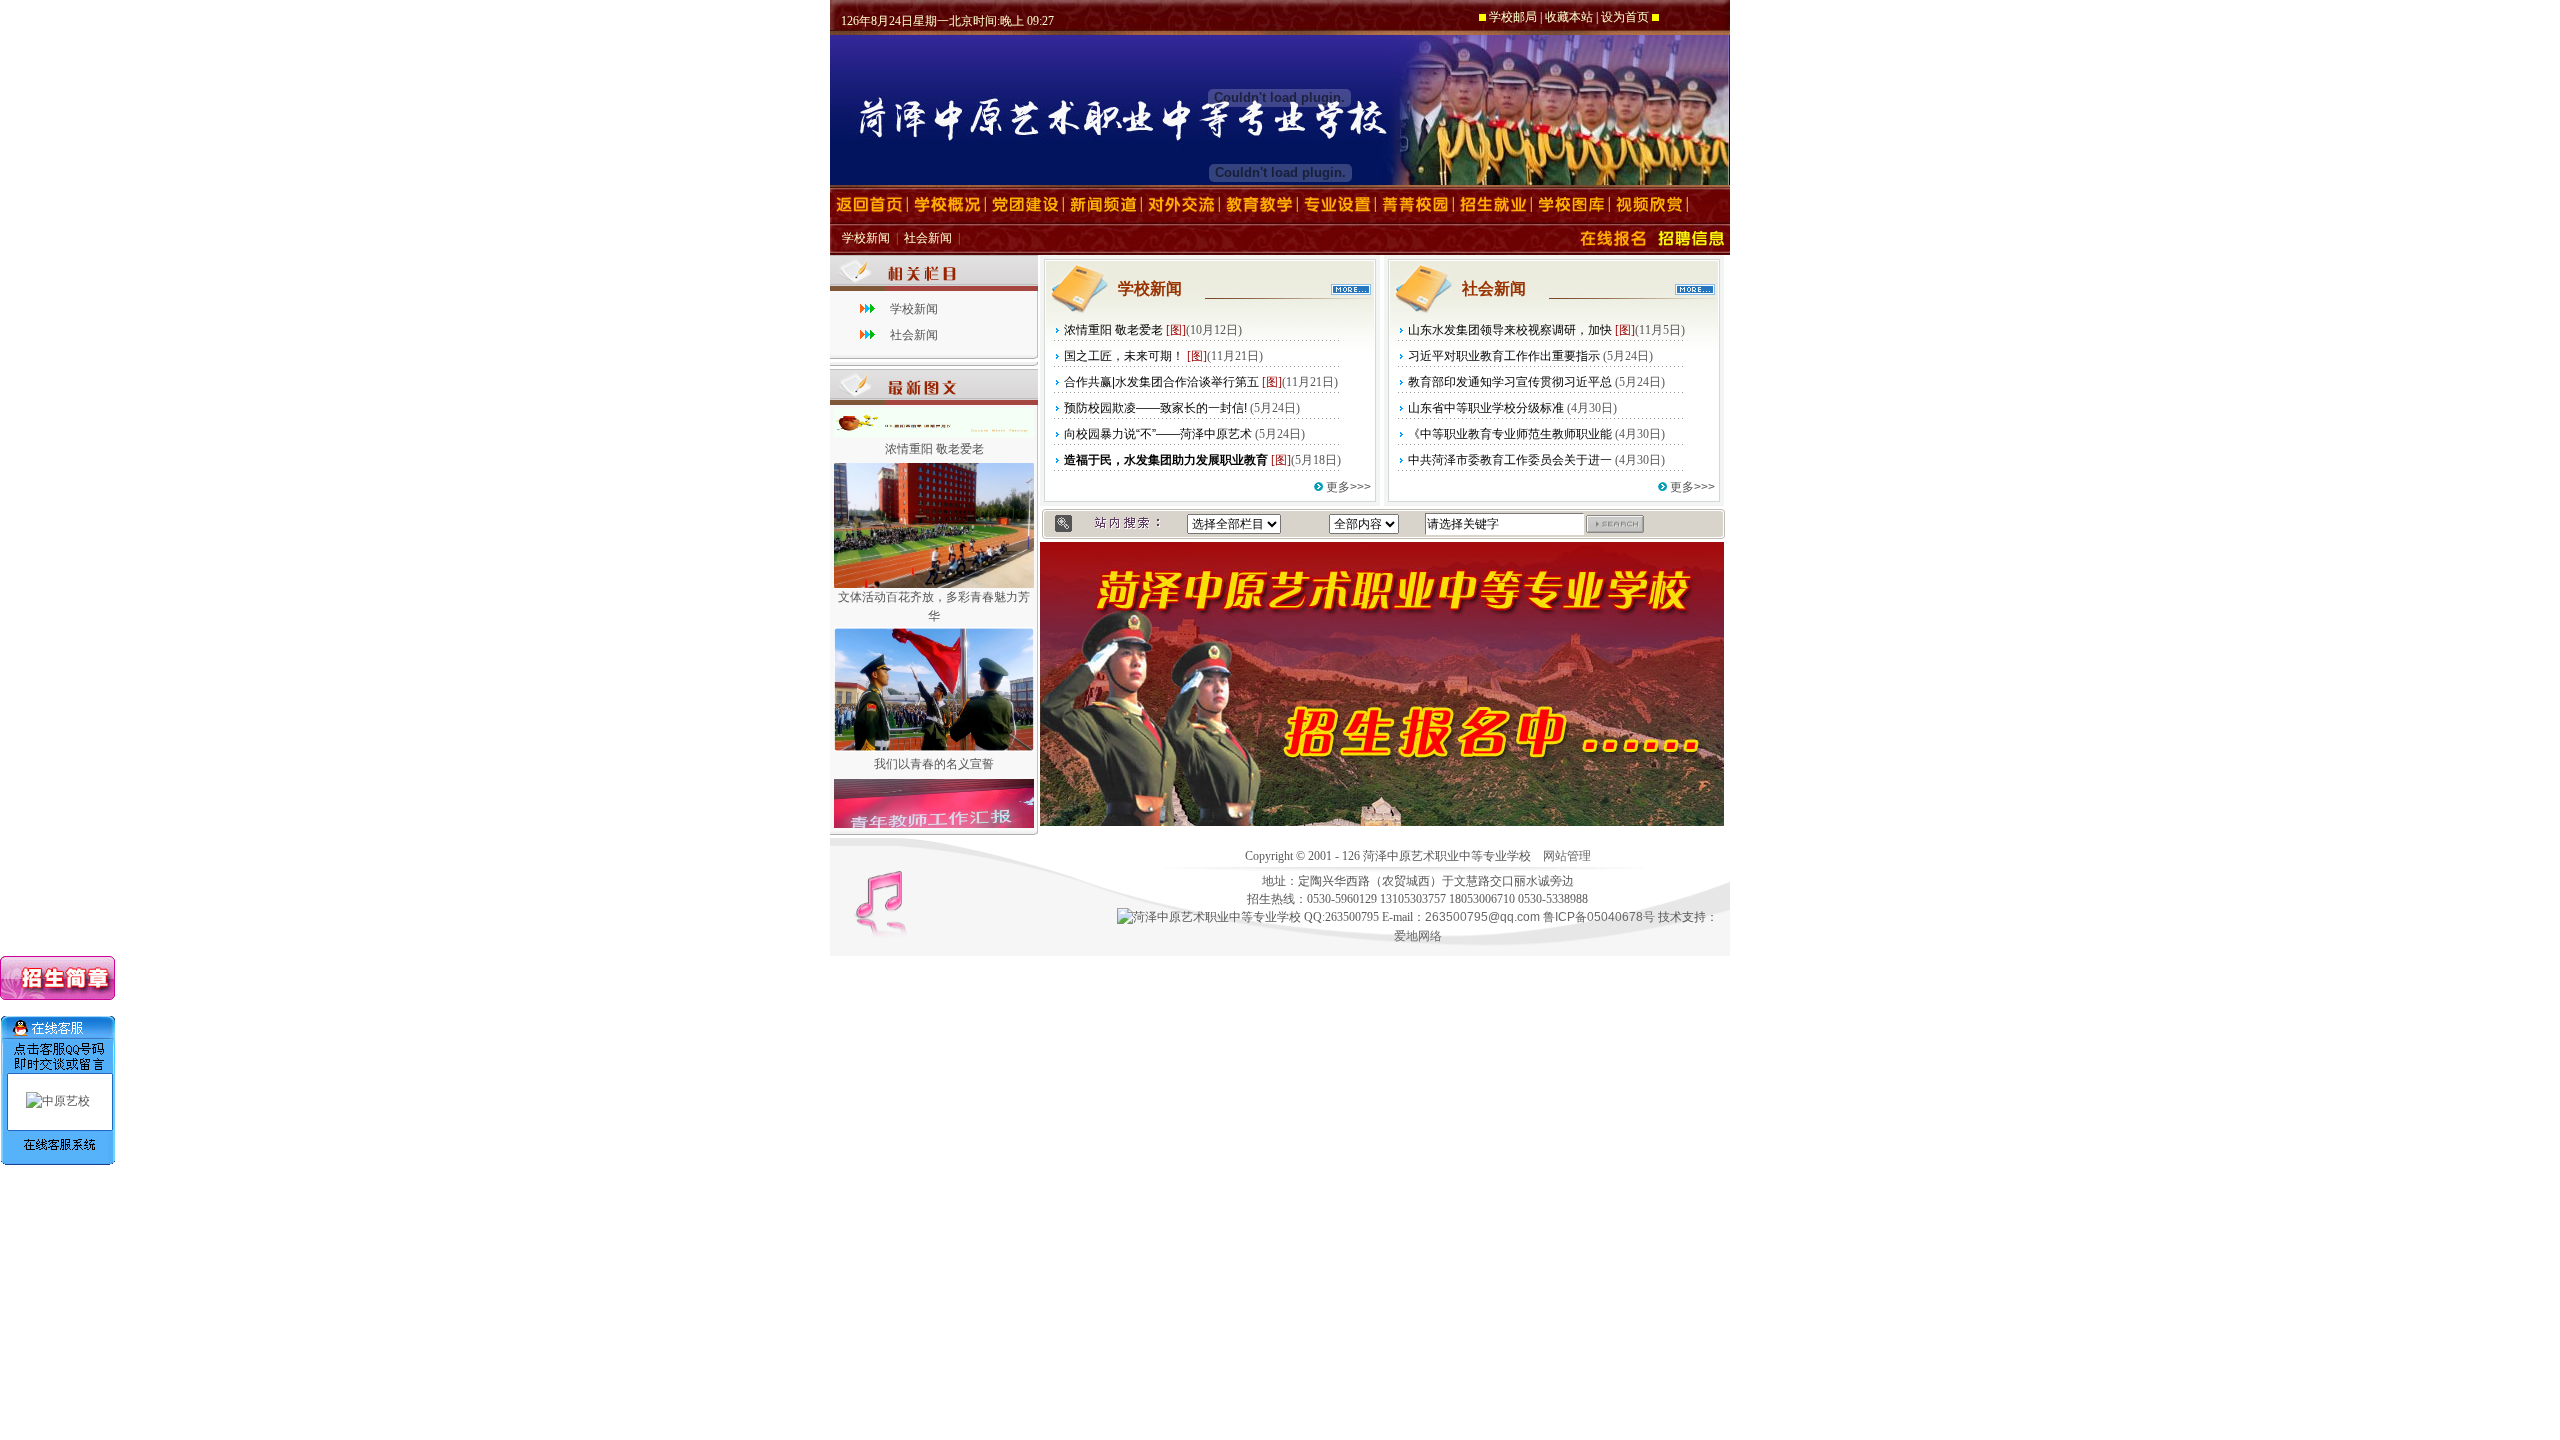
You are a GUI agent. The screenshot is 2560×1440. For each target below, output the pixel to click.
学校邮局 (1513, 17)
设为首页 (1625, 17)
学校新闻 (866, 238)
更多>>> (1348, 487)
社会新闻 (928, 238)
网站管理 (1567, 856)
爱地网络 (1418, 936)
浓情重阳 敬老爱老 (934, 436)
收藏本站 (1569, 17)
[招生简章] (57, 996)
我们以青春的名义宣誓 (934, 751)
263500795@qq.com (1482, 917)
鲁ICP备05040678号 (1599, 917)
